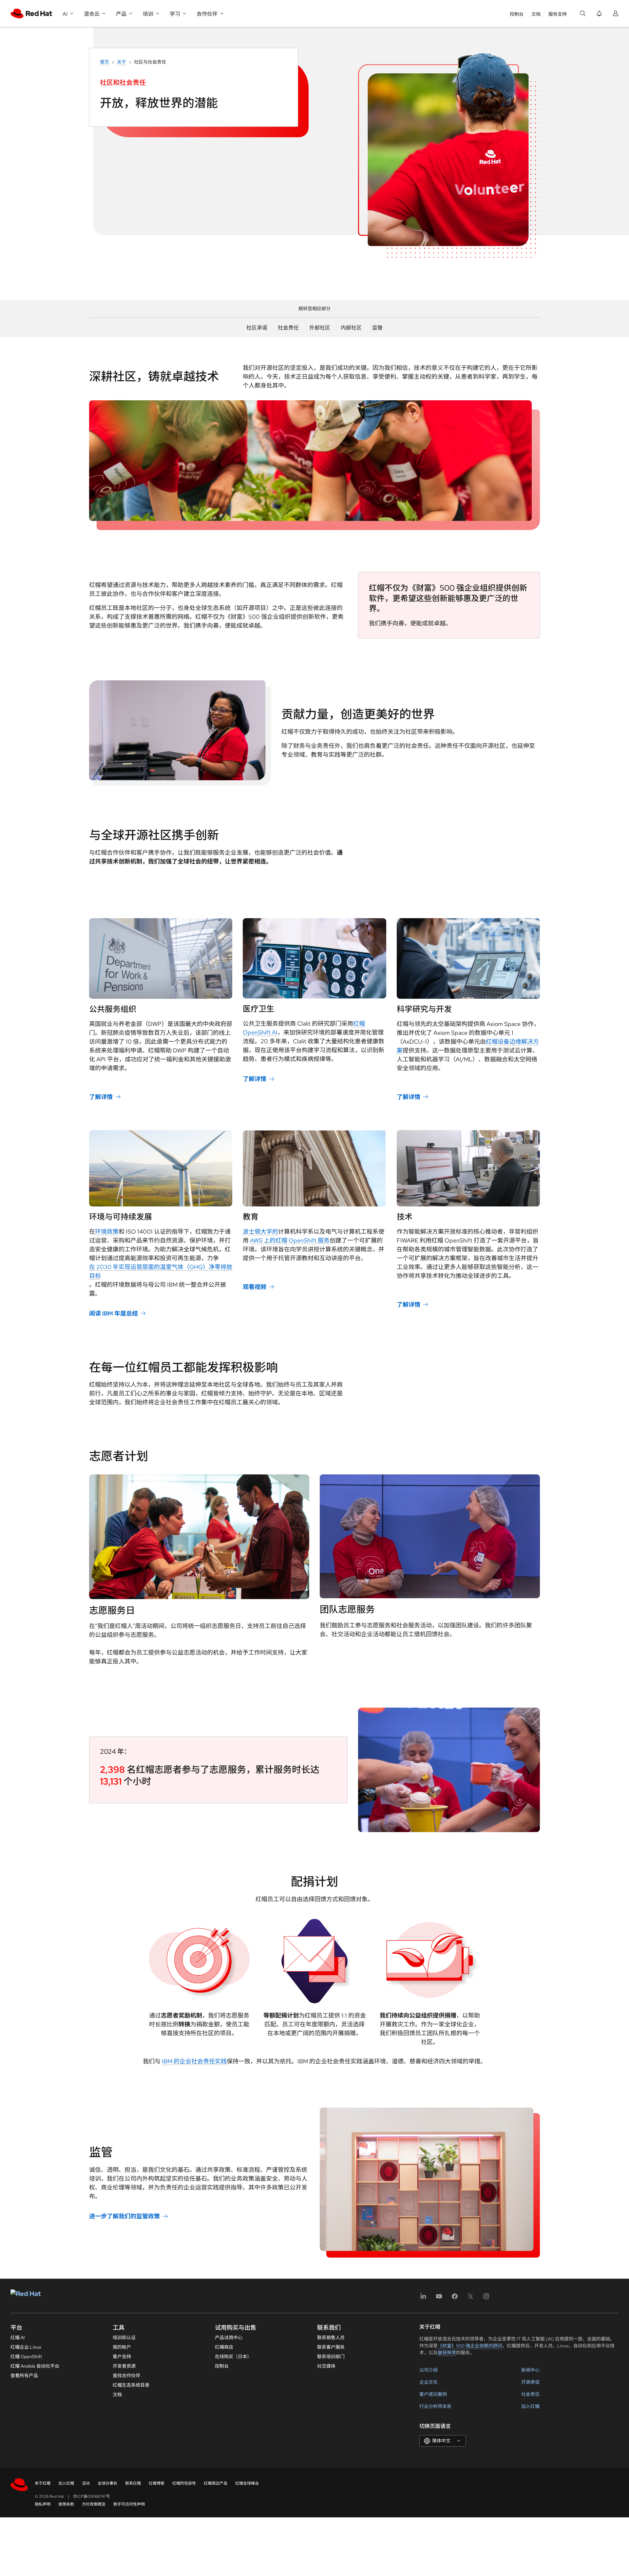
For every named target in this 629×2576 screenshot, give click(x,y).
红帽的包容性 (184, 2483)
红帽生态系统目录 (131, 2385)
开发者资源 (124, 2366)
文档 (536, 14)
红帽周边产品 (216, 2483)
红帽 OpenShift (26, 2357)
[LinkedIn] (423, 2298)
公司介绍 (429, 2370)
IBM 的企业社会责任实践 (194, 2061)
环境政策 (107, 1231)
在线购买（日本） (233, 2357)
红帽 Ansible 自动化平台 (35, 2366)
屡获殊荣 (447, 2353)
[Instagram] (486, 2298)
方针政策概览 (94, 2504)
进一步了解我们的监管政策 (124, 2216)
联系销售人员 (331, 2338)
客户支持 (122, 2357)
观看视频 (255, 1287)
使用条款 (66, 2504)
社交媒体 (326, 2366)
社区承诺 (257, 328)
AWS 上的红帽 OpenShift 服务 (290, 1240)
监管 (377, 328)
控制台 (517, 14)
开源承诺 (530, 2382)
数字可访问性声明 (129, 2504)
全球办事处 (107, 2483)
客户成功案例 (433, 2394)
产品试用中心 (229, 2338)
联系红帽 (133, 2483)
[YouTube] (439, 2298)
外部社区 (320, 328)
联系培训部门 (331, 2357)
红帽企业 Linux (26, 2347)
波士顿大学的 (260, 1231)
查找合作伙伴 (126, 2376)
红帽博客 (157, 2483)
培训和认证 (124, 2338)
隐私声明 (43, 2504)
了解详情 (101, 1097)
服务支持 (558, 14)
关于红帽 (43, 2483)
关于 (122, 62)
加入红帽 (530, 2406)
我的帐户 (122, 2347)
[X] (470, 2298)
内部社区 (351, 328)
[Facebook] (455, 2298)
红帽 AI (18, 2338)
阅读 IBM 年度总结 (114, 1313)
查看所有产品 (24, 2376)
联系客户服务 (331, 2347)
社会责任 (288, 328)
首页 (105, 62)
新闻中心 (530, 2370)
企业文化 (429, 2382)
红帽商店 (224, 2347)
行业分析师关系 (435, 2406)
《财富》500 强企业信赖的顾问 (470, 2346)
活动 (86, 2483)
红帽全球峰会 (247, 2483)
